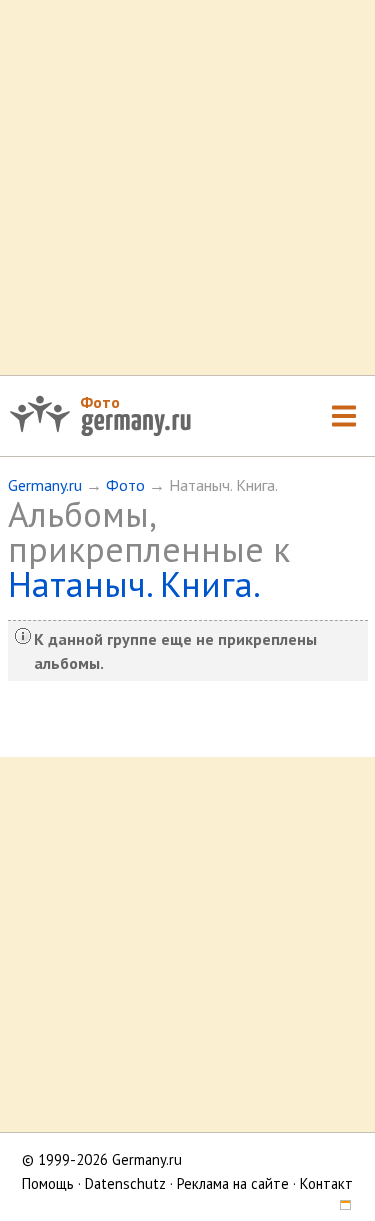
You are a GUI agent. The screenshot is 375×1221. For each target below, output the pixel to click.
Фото (100, 402)
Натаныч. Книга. (134, 584)
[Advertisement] (187, 187)
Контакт (326, 1183)
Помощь (48, 1183)
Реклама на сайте (233, 1183)
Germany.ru (45, 485)
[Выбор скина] (339, 1207)
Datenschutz (125, 1183)
